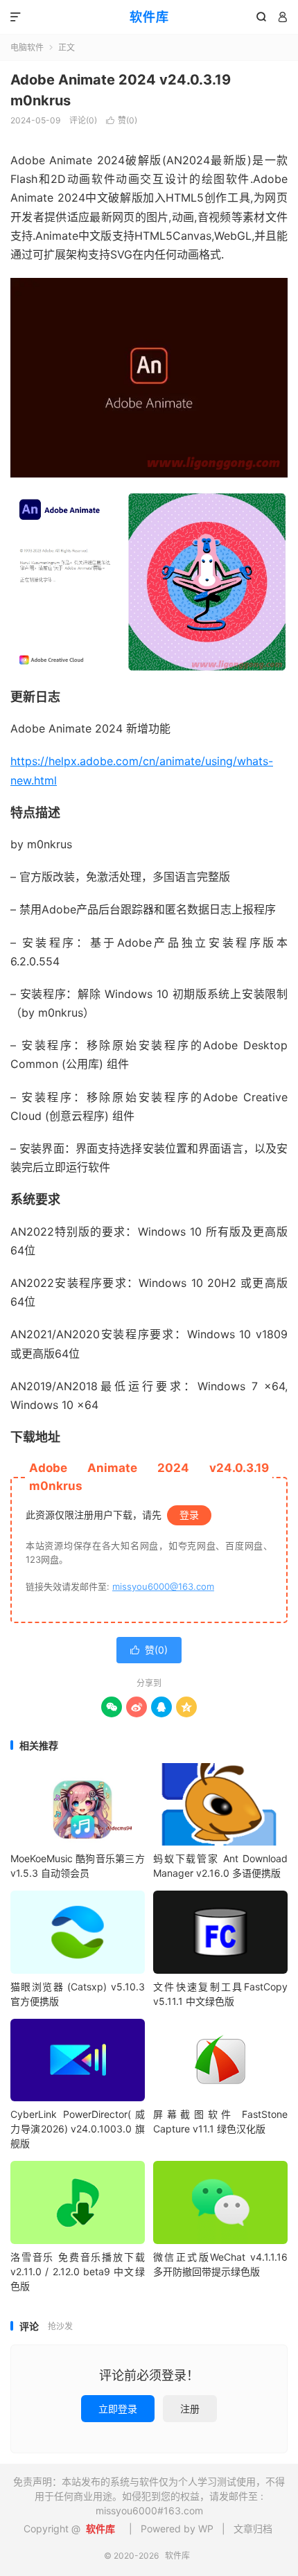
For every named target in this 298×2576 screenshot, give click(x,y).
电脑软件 (27, 47)
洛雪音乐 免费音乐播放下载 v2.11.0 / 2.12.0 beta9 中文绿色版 (78, 2271)
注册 (190, 2409)
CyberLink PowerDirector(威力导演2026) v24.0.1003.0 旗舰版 (78, 2129)
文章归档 (253, 2529)
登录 (189, 1515)
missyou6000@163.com (163, 1586)
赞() (122, 120)
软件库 (149, 17)
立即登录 (118, 2409)
